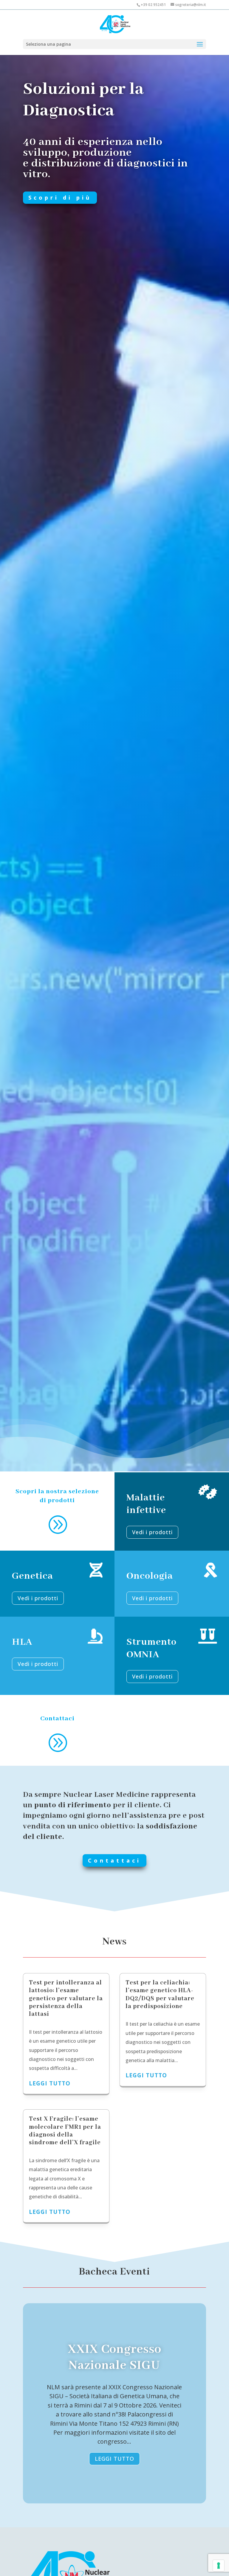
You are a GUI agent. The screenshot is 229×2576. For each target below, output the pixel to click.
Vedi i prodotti (152, 1532)
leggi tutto (50, 2083)
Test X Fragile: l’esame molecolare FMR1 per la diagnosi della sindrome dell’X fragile (65, 2131)
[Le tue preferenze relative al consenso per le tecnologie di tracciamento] (219, 2566)
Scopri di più (60, 197)
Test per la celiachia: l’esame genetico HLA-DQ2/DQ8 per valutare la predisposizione (160, 1995)
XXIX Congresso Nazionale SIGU (114, 2357)
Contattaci (114, 1860)
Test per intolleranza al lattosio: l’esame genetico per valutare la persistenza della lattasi (66, 1999)
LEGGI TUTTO (114, 2459)
